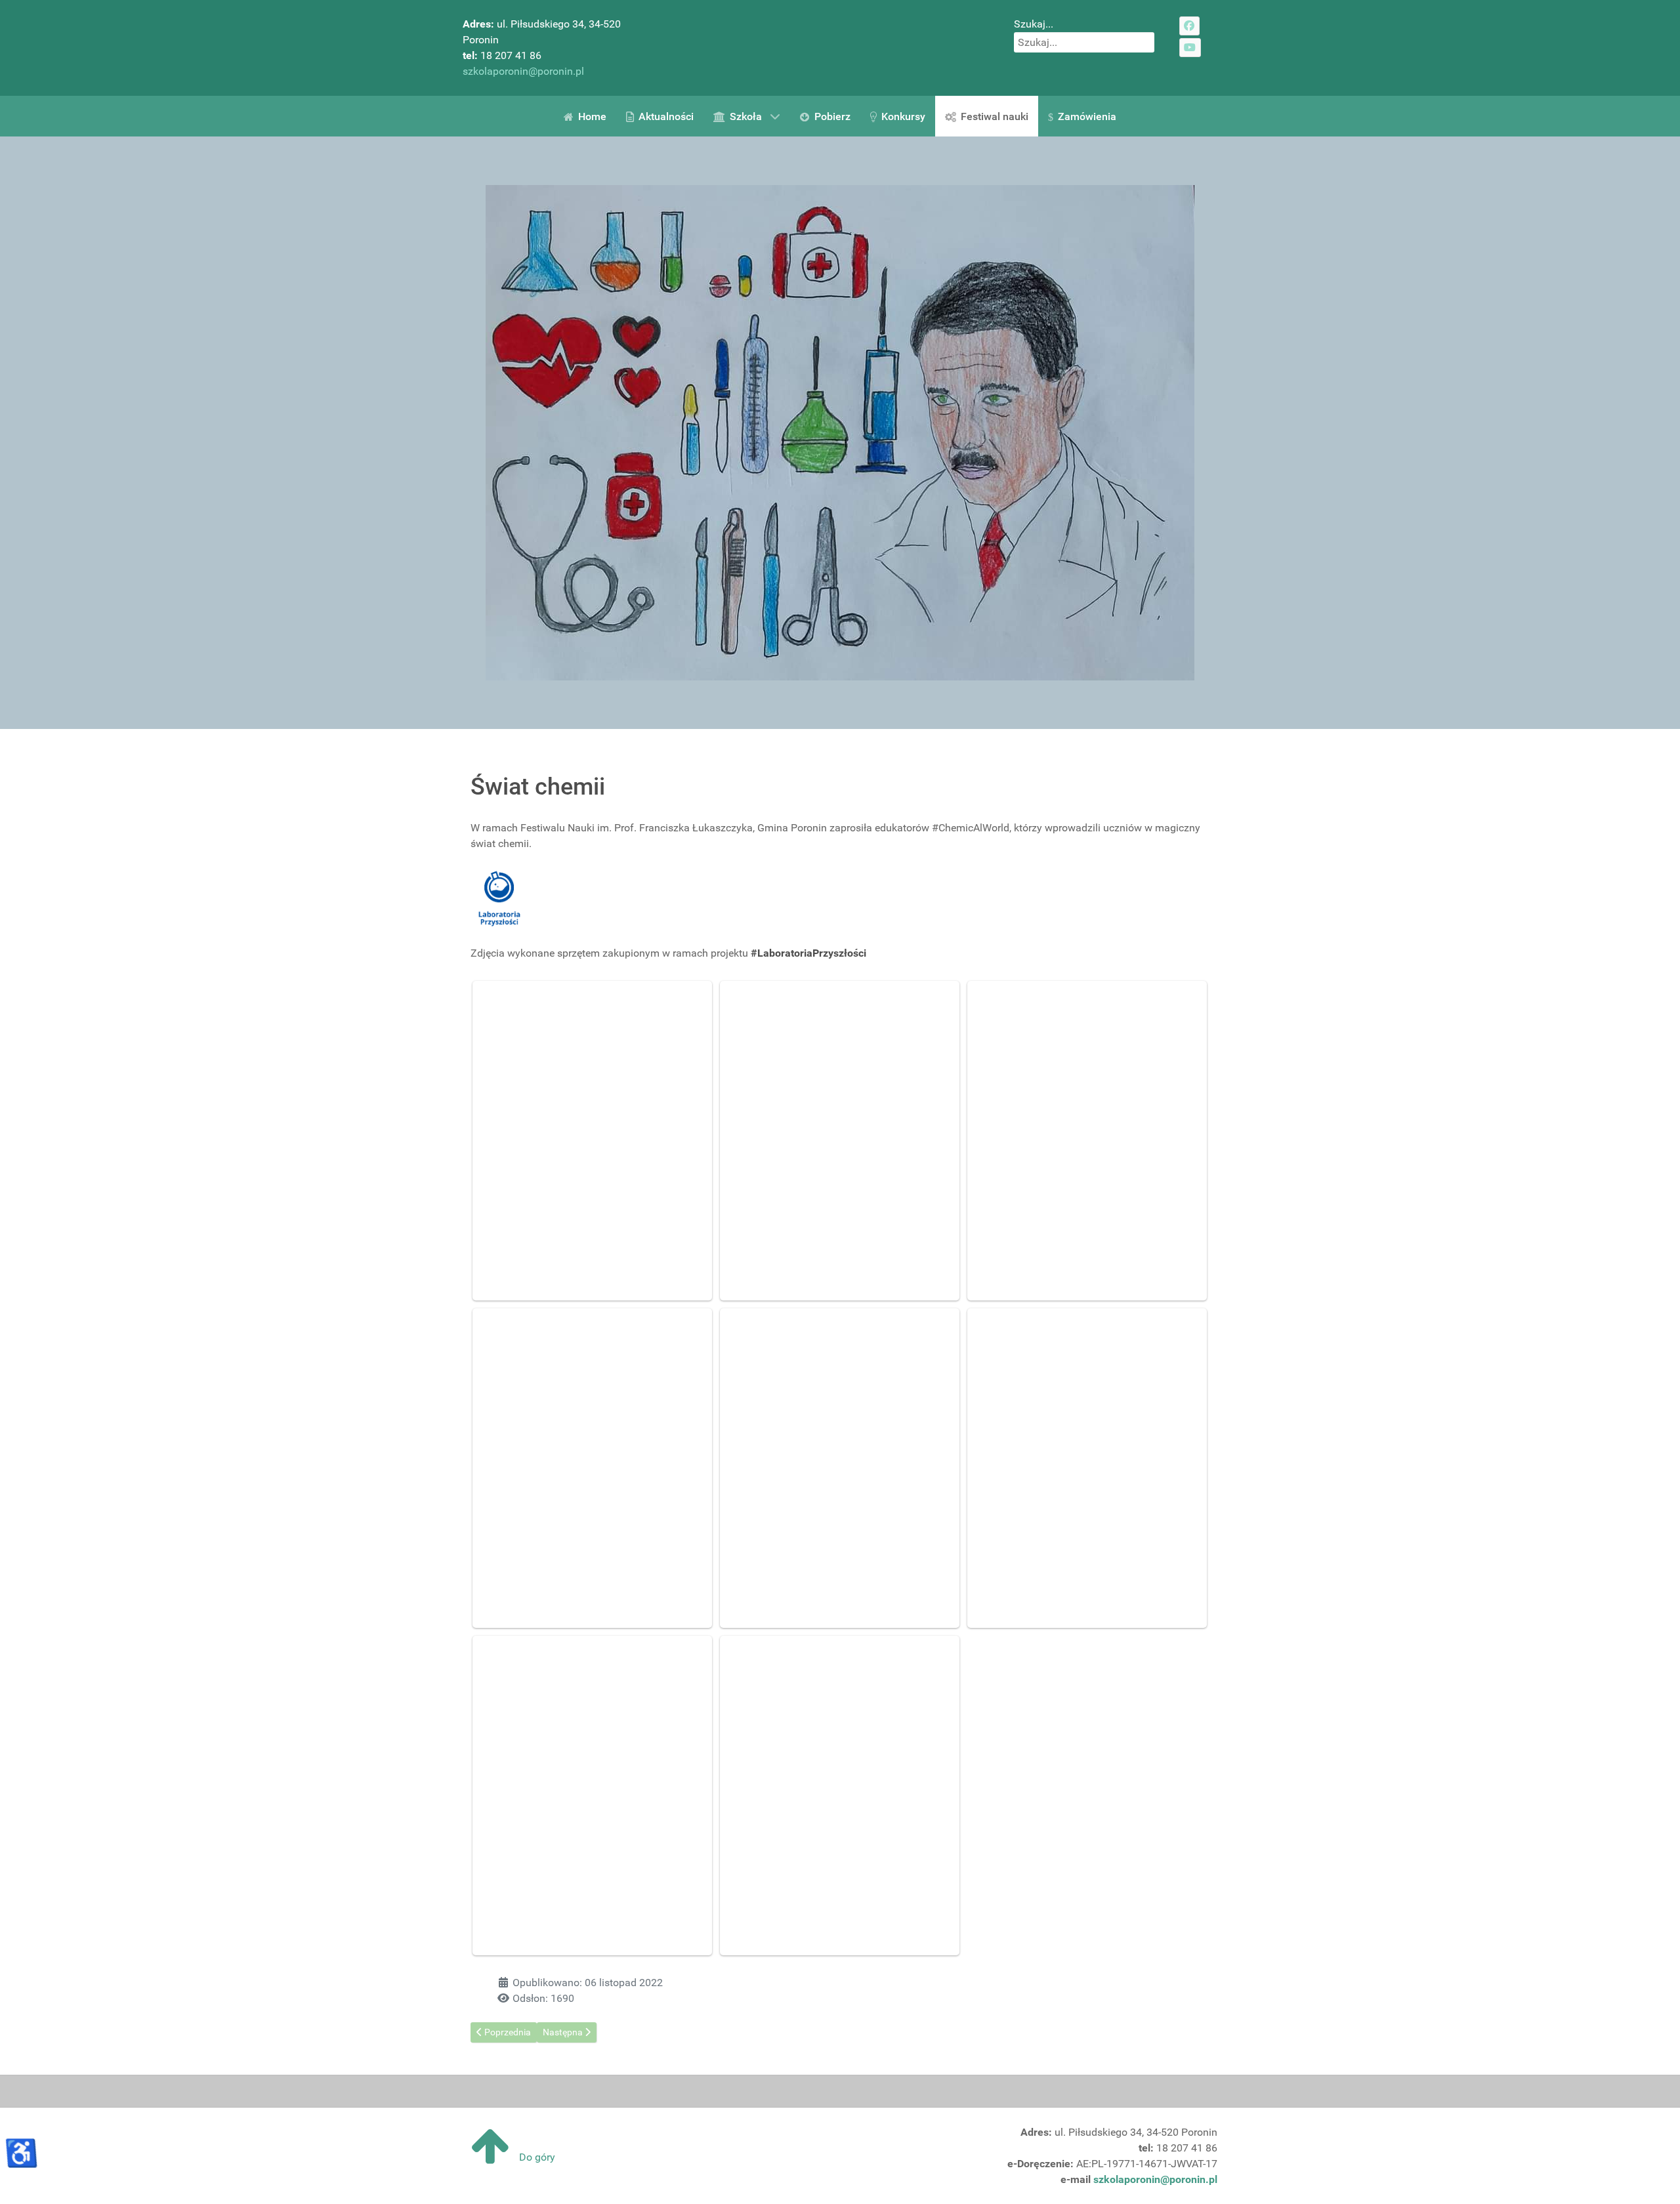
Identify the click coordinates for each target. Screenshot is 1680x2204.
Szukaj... (1034, 24)
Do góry (536, 2157)
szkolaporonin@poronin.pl (523, 71)
